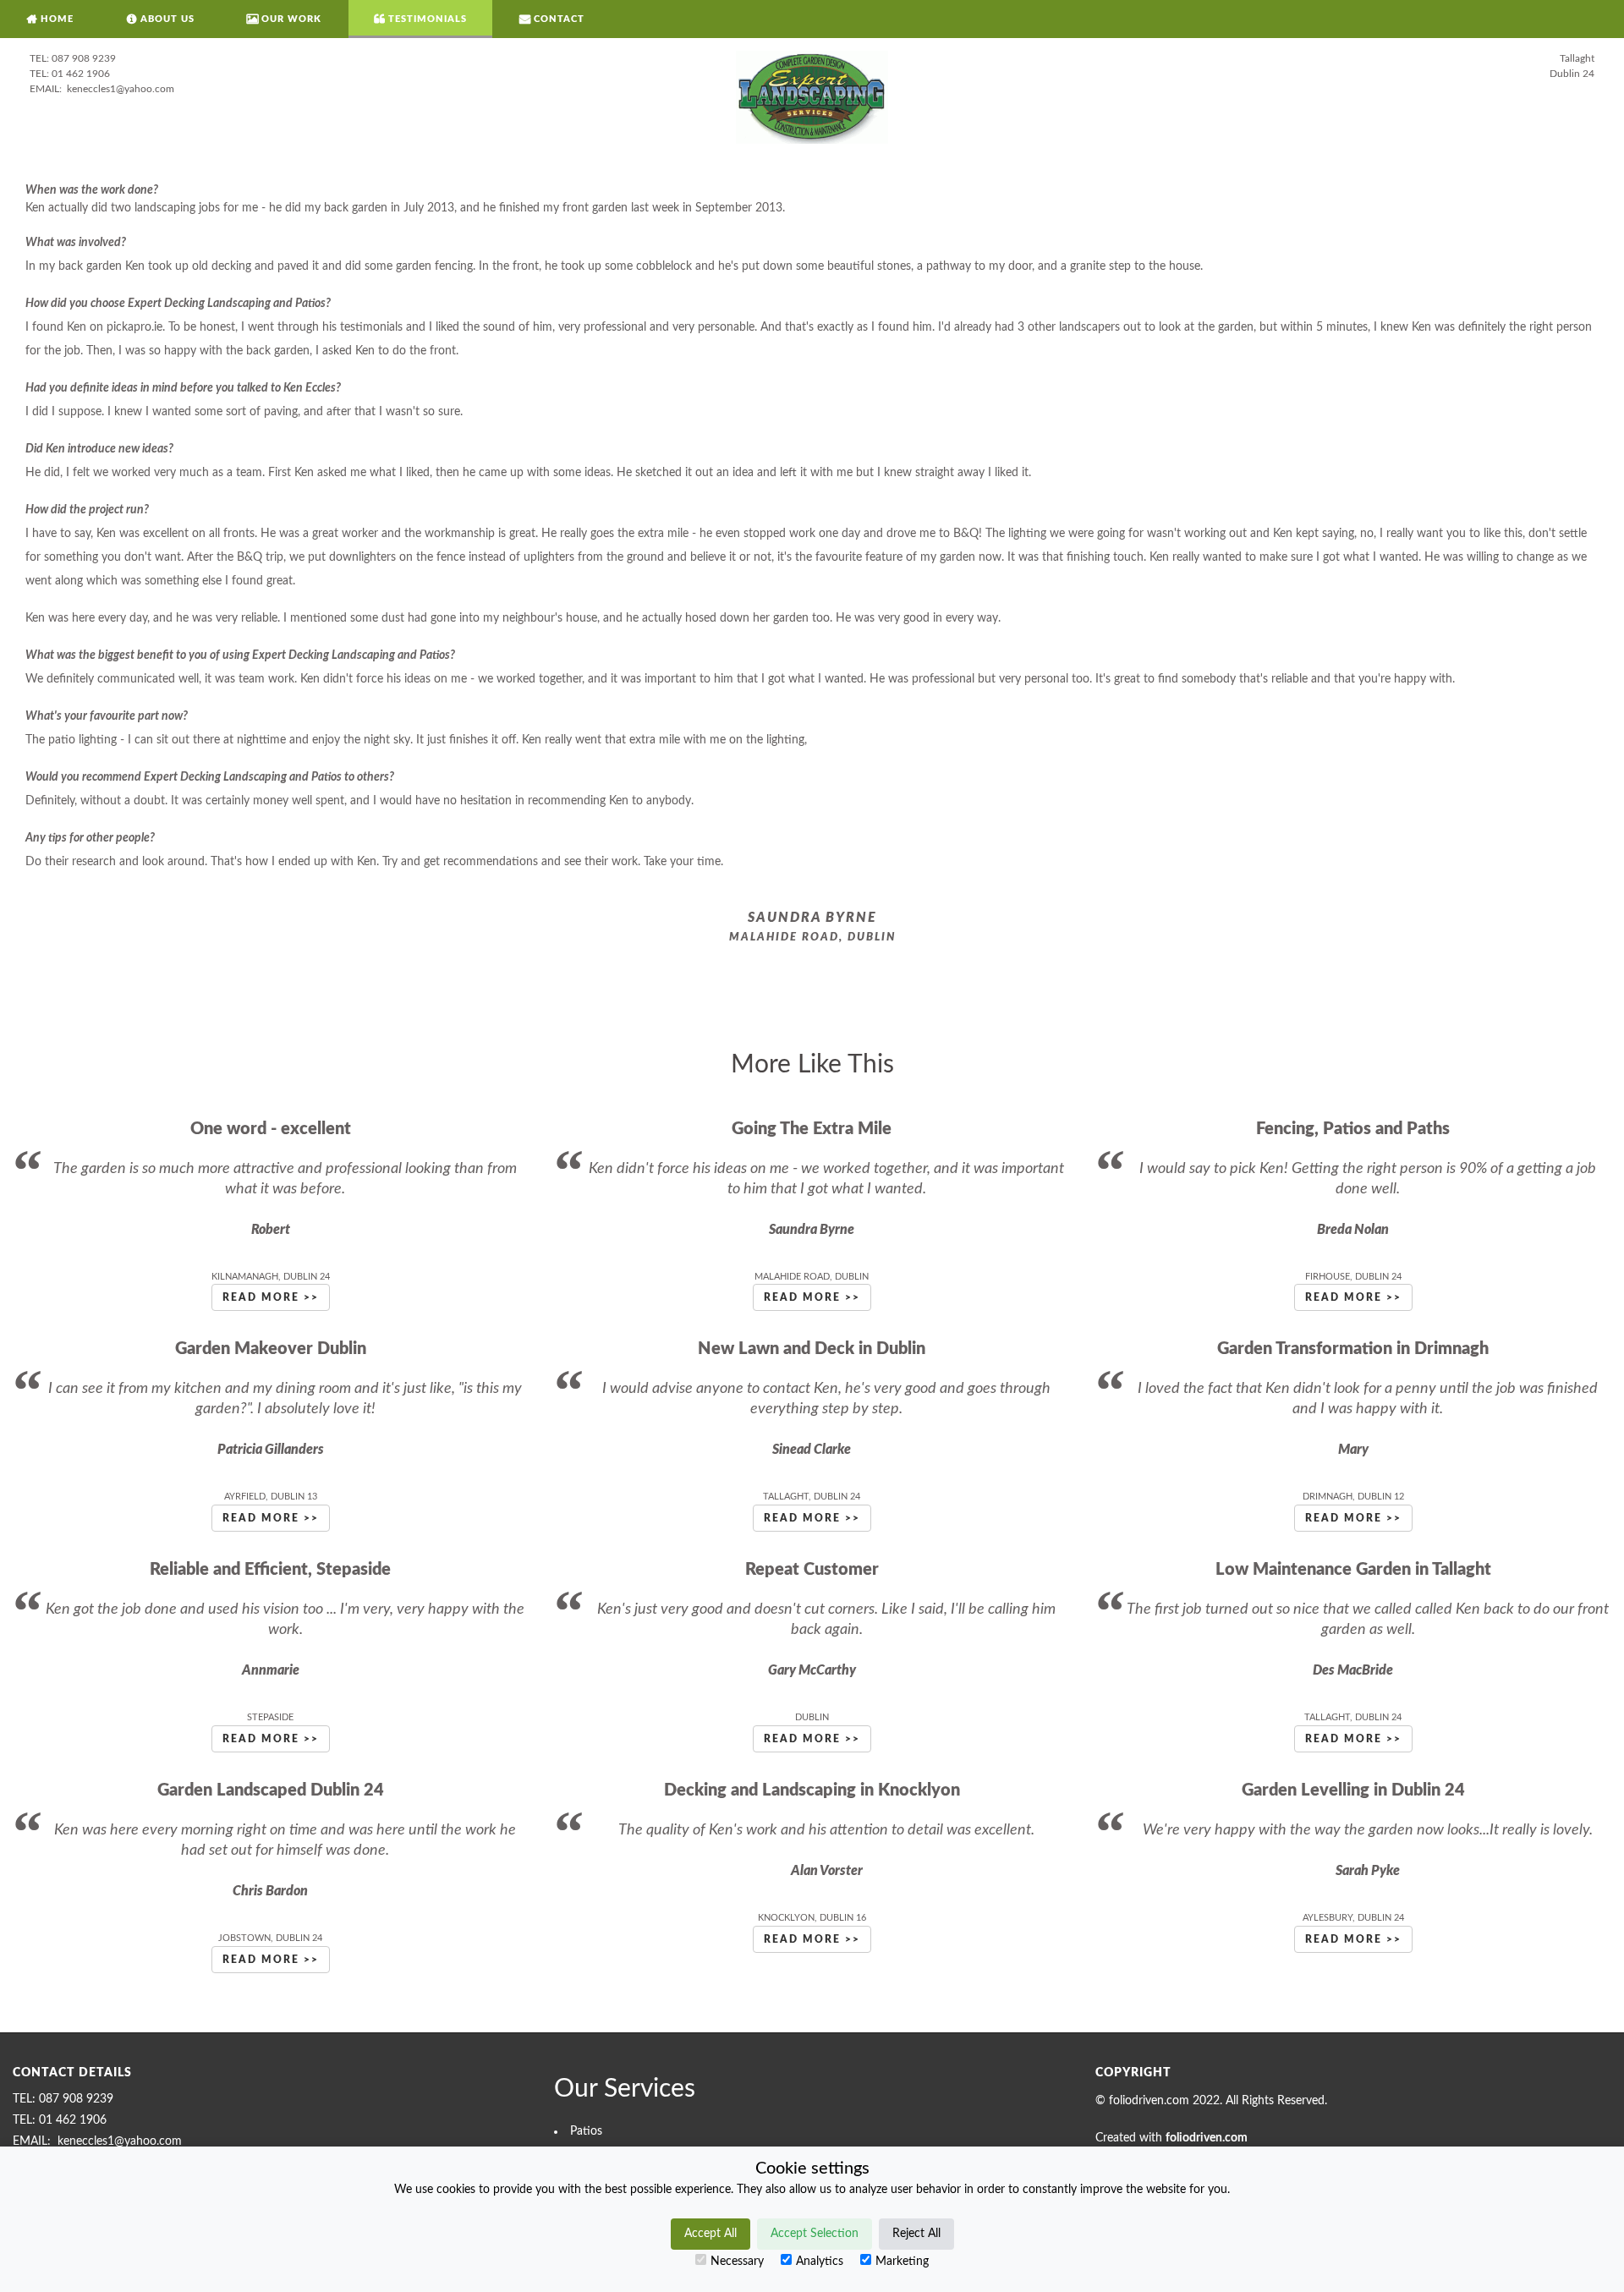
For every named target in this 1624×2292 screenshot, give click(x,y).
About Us (167, 19)
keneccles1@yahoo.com (119, 89)
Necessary (737, 2262)
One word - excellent (271, 1129)
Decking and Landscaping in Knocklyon (812, 1790)
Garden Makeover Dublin (271, 1349)
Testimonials (428, 19)
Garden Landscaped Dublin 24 (271, 1790)
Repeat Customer (812, 1570)
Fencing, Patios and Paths (1353, 1129)
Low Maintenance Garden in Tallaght (1353, 1570)
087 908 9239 (84, 58)
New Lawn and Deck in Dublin (812, 1349)
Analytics (820, 2262)
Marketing (902, 2262)
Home (57, 19)
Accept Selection (815, 2234)
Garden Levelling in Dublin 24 (1353, 1790)
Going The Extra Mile (812, 1129)
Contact (559, 19)
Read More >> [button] (271, 1297)
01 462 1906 (81, 74)
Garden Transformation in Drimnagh (1353, 1349)
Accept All (710, 2234)
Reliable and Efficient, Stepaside (270, 1570)
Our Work (291, 19)
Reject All (916, 2234)
